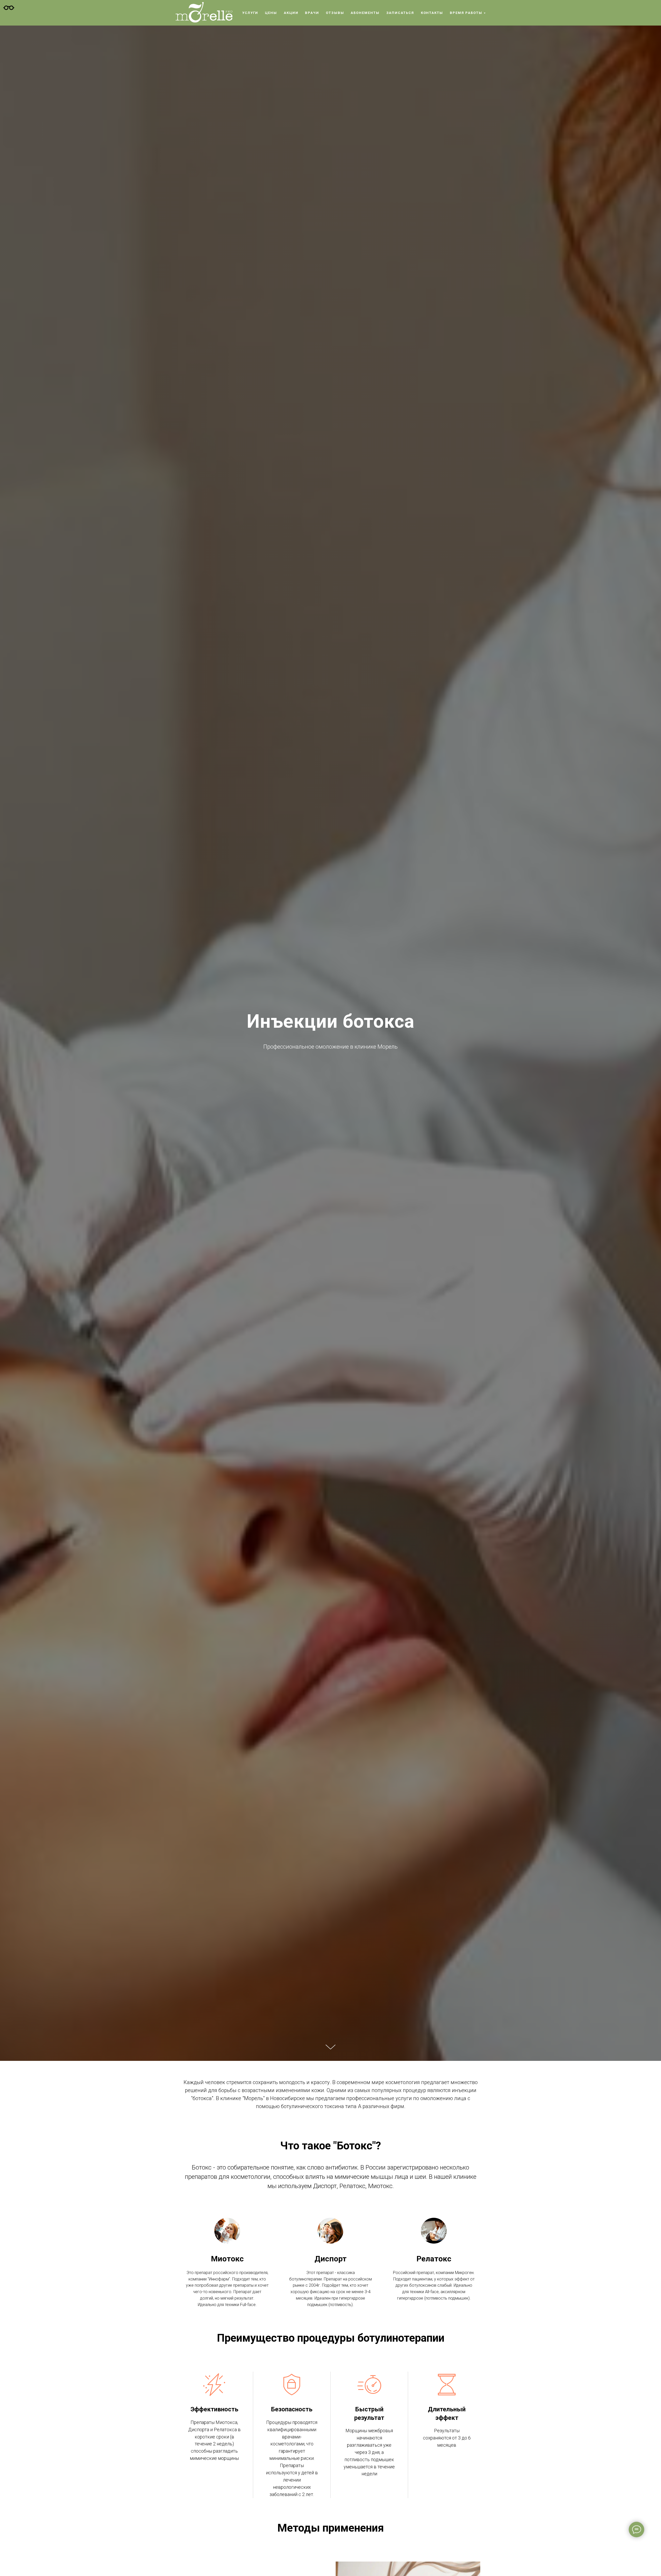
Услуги (250, 13)
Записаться (400, 13)
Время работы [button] (466, 13)
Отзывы (335, 13)
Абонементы (365, 13)
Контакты (432, 13)
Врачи (312, 13)
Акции (291, 13)
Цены (271, 13)
